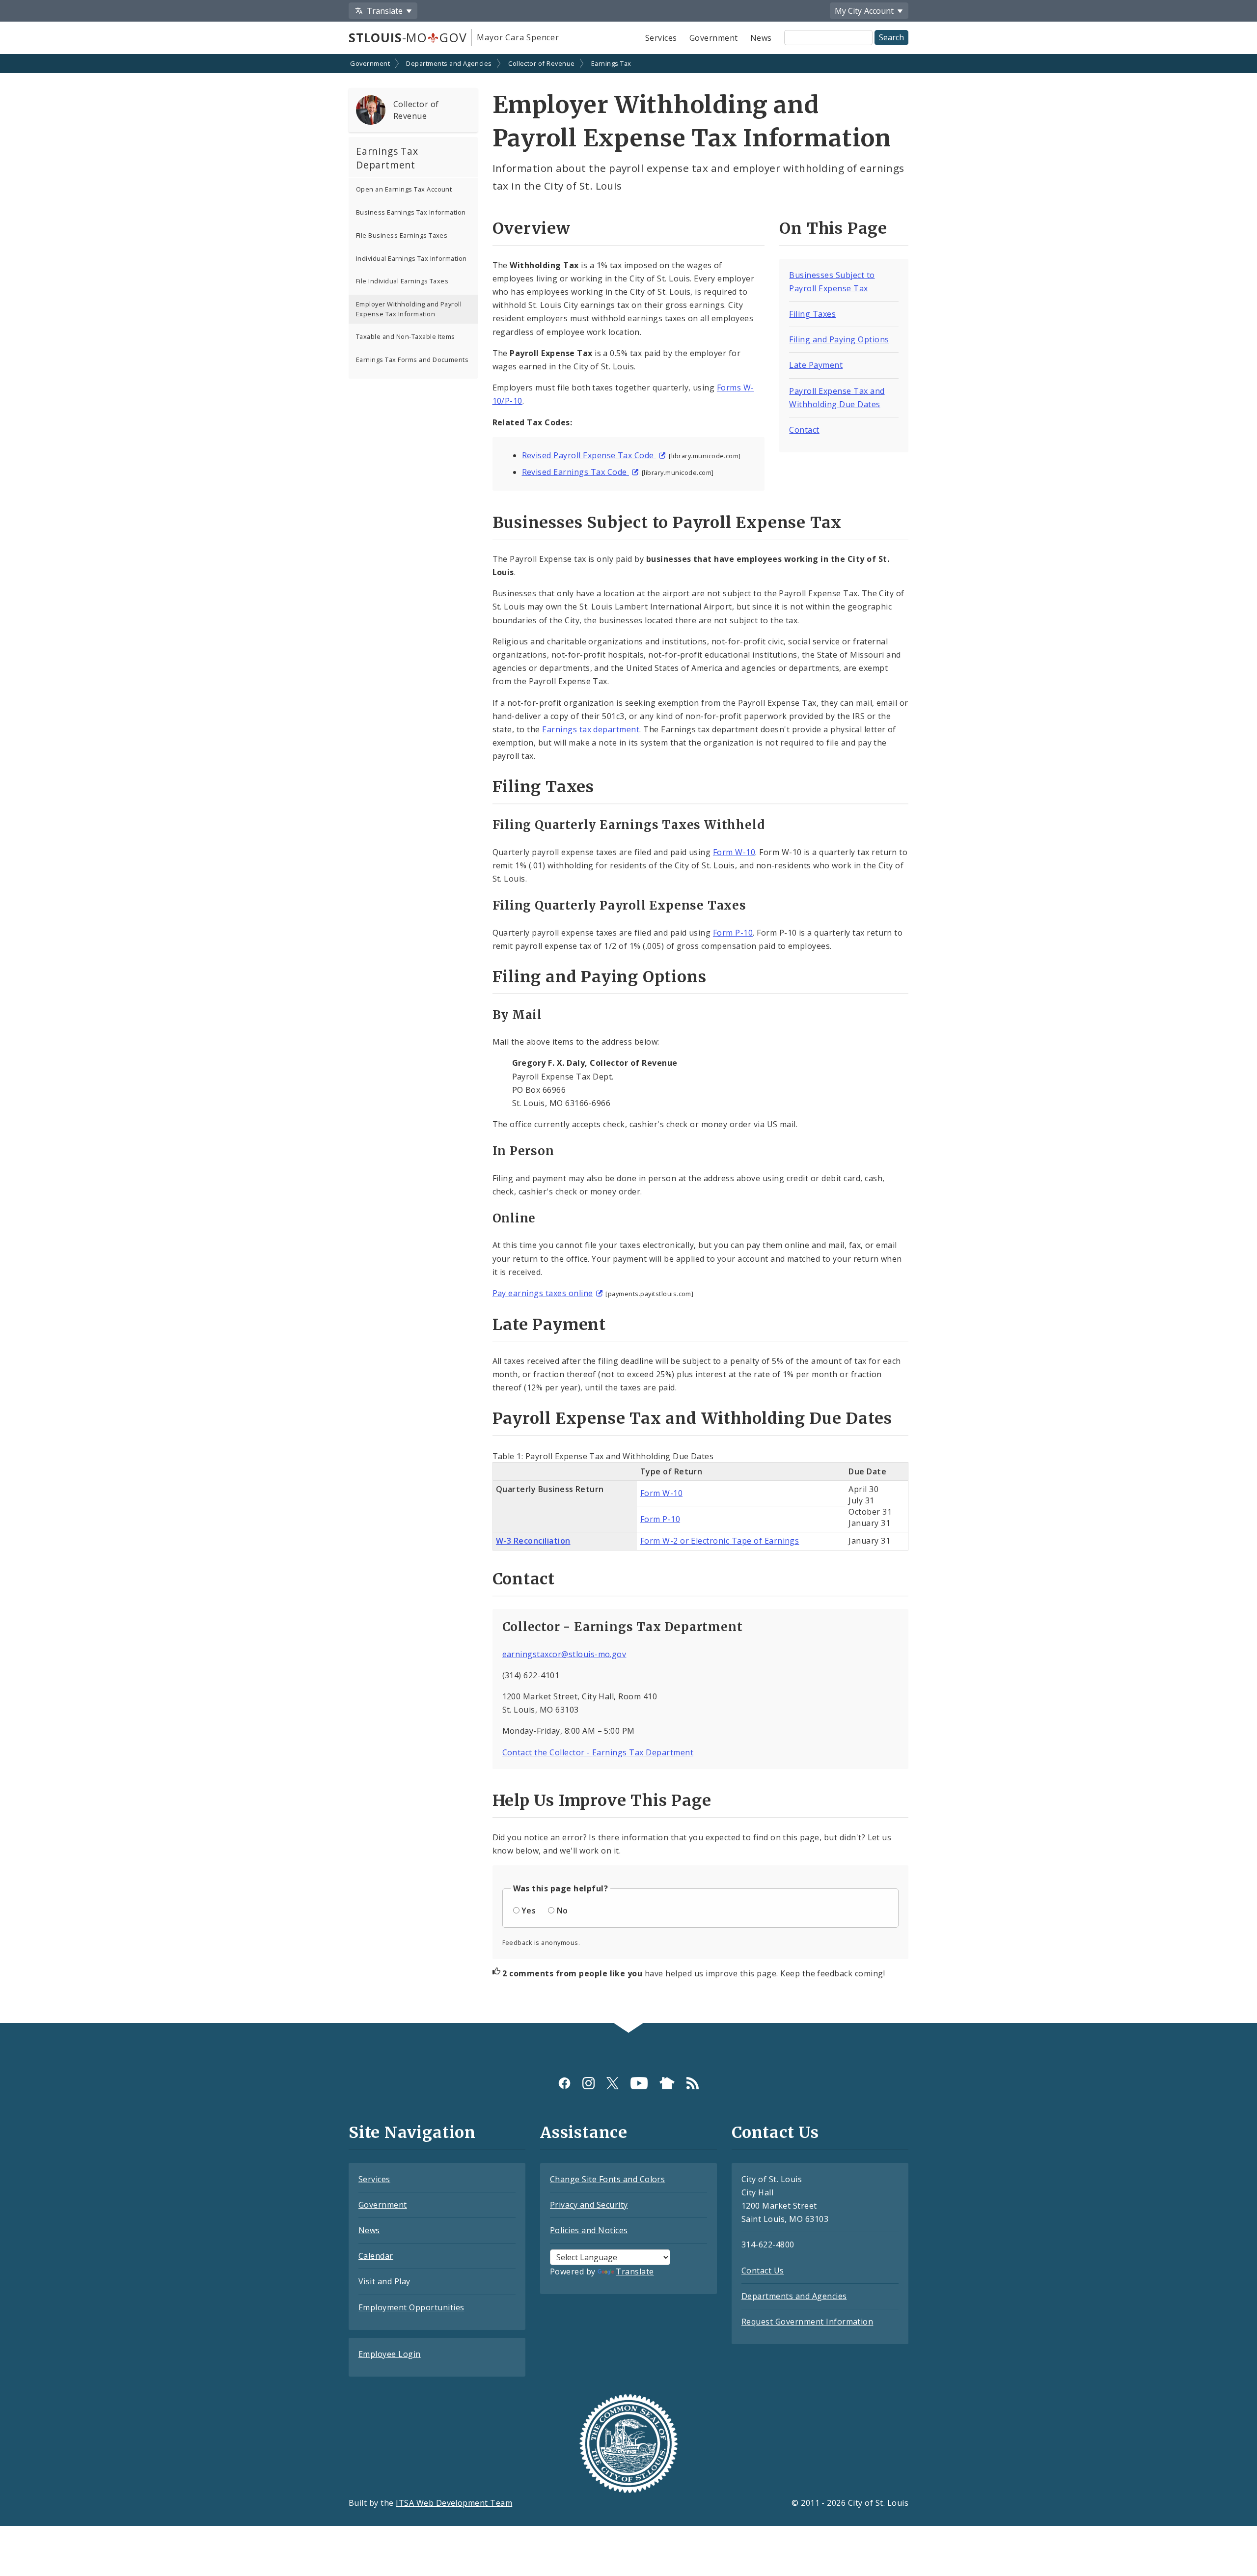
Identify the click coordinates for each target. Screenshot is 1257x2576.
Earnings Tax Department (387, 158)
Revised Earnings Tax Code (575, 472)
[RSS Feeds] (693, 2083)
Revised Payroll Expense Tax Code (589, 455)
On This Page (833, 228)
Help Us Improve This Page (602, 1800)
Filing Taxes (812, 314)
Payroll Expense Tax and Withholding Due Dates (692, 1418)
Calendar (376, 2256)
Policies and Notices (589, 2230)
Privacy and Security (589, 2205)
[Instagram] (588, 2083)
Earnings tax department (591, 729)
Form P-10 (733, 933)
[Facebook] (564, 2083)
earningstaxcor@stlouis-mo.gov (564, 1654)
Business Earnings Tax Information (411, 212)
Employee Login (390, 2354)
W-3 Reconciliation (533, 1541)
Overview (532, 228)
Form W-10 (734, 852)
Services (661, 38)
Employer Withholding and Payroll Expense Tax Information (409, 309)
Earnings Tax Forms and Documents (412, 360)
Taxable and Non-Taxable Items (406, 336)
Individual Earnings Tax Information (411, 258)
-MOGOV (408, 37)
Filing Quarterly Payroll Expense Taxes (619, 905)
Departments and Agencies (449, 63)
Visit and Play (384, 2281)
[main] (628, 1039)
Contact (804, 430)
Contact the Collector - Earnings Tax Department (598, 1752)
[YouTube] (639, 2083)
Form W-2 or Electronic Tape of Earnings (720, 1541)
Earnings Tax (611, 63)
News (761, 38)
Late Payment (816, 365)
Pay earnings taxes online (543, 1293)
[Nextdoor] (667, 2083)
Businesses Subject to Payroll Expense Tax (667, 523)
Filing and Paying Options (839, 339)
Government (714, 38)
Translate (635, 2271)
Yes (529, 1911)
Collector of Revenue (542, 63)
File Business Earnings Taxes (402, 235)
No (562, 1911)
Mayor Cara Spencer (518, 37)
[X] (613, 2083)
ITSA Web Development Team (454, 2503)
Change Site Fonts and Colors (607, 2179)
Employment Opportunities (411, 2307)
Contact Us (763, 2271)
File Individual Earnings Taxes (402, 281)
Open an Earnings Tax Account (404, 189)
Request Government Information (807, 2322)
